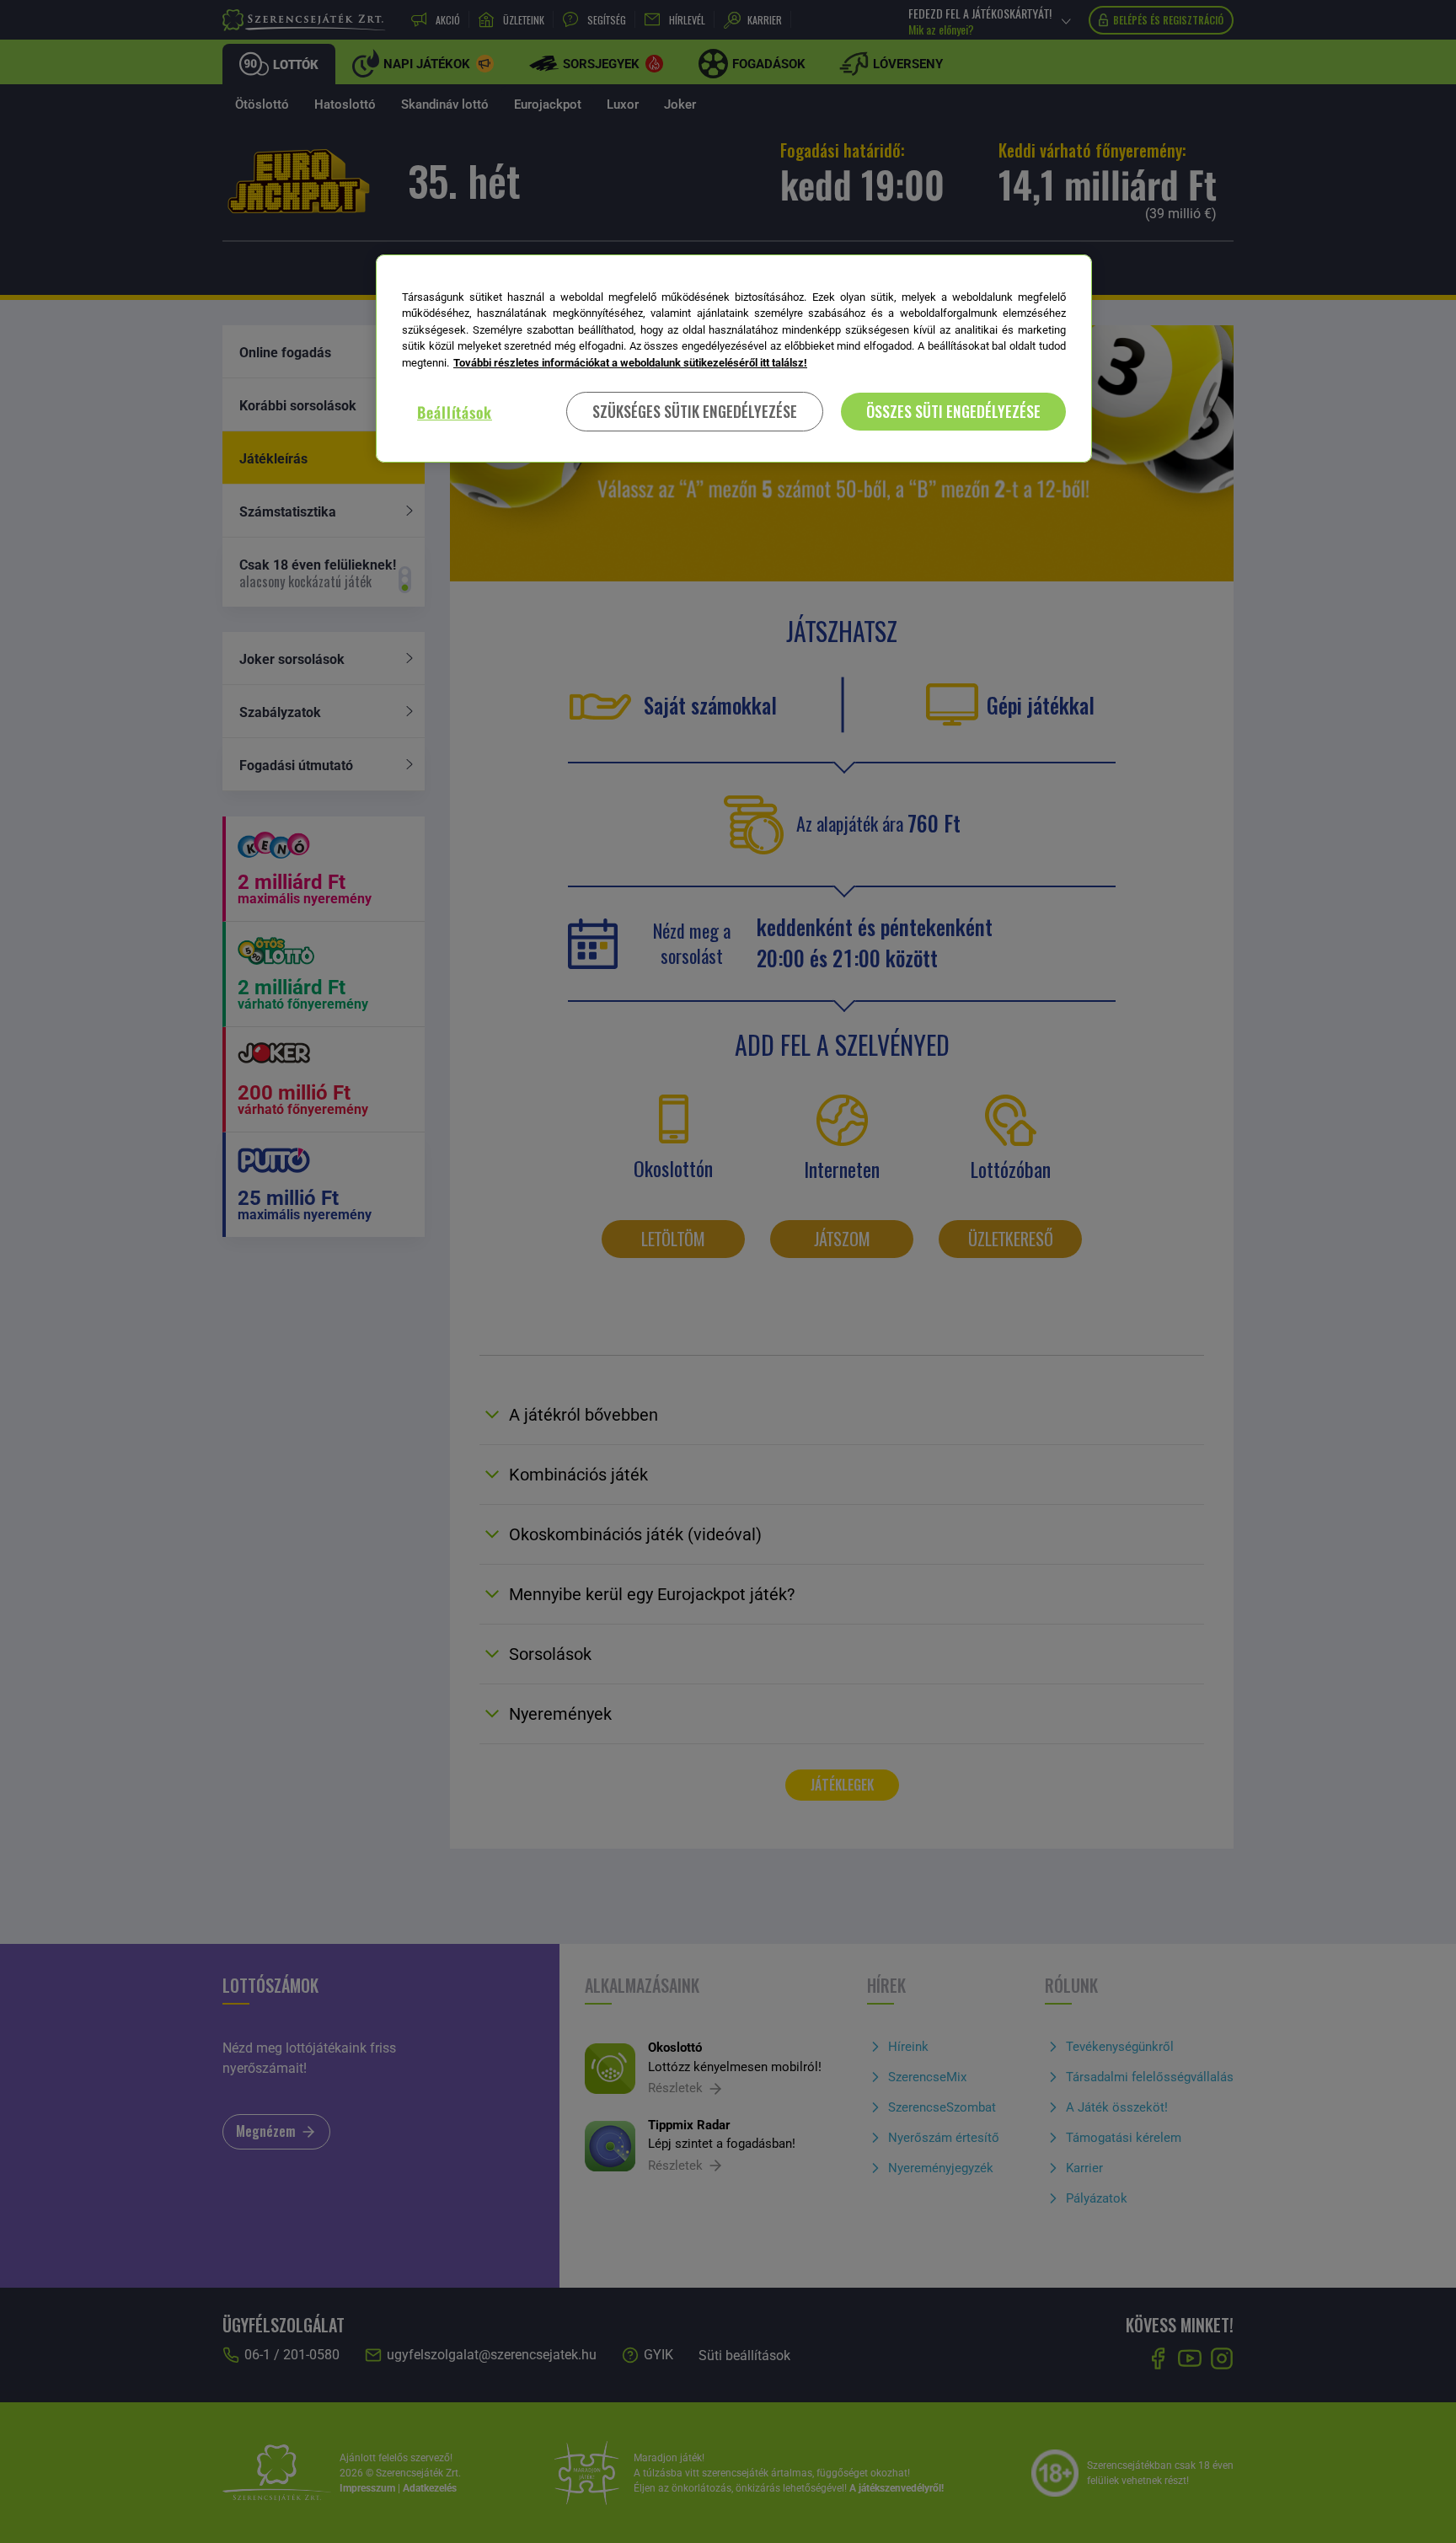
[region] (734, 359)
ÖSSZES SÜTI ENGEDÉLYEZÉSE (953, 412)
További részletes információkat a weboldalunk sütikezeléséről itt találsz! (630, 363)
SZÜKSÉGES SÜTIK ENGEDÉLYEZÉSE (695, 412)
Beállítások (455, 412)
